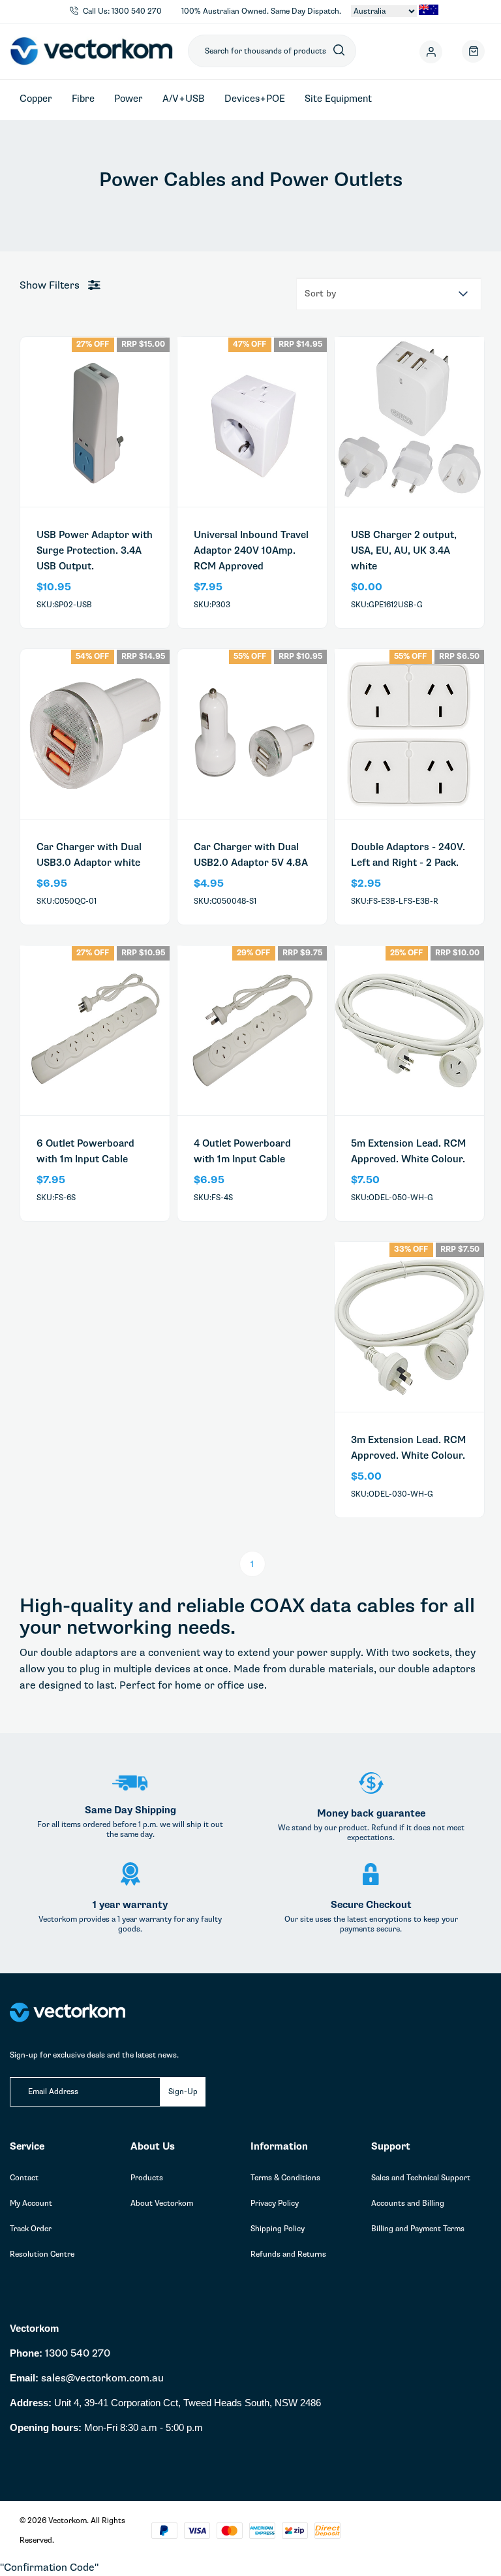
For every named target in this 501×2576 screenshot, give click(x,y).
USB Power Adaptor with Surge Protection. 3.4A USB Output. (95, 550)
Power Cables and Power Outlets (266, 153)
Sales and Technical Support (421, 2178)
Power (129, 99)
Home (187, 153)
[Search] (339, 51)
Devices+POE (255, 99)
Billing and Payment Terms (418, 2229)
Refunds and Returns (288, 2254)
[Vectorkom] (91, 51)
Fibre (83, 99)
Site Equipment (338, 99)
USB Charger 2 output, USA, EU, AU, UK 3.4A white (404, 550)
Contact (24, 2178)
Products (147, 2178)
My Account (31, 2203)
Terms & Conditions (285, 2178)
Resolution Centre (42, 2254)
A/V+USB (184, 99)
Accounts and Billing (408, 2203)
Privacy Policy (275, 2203)
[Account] (434, 51)
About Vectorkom (162, 2203)
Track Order (31, 2229)
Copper (36, 99)
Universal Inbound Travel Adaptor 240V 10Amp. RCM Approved (251, 550)
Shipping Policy (278, 2229)
